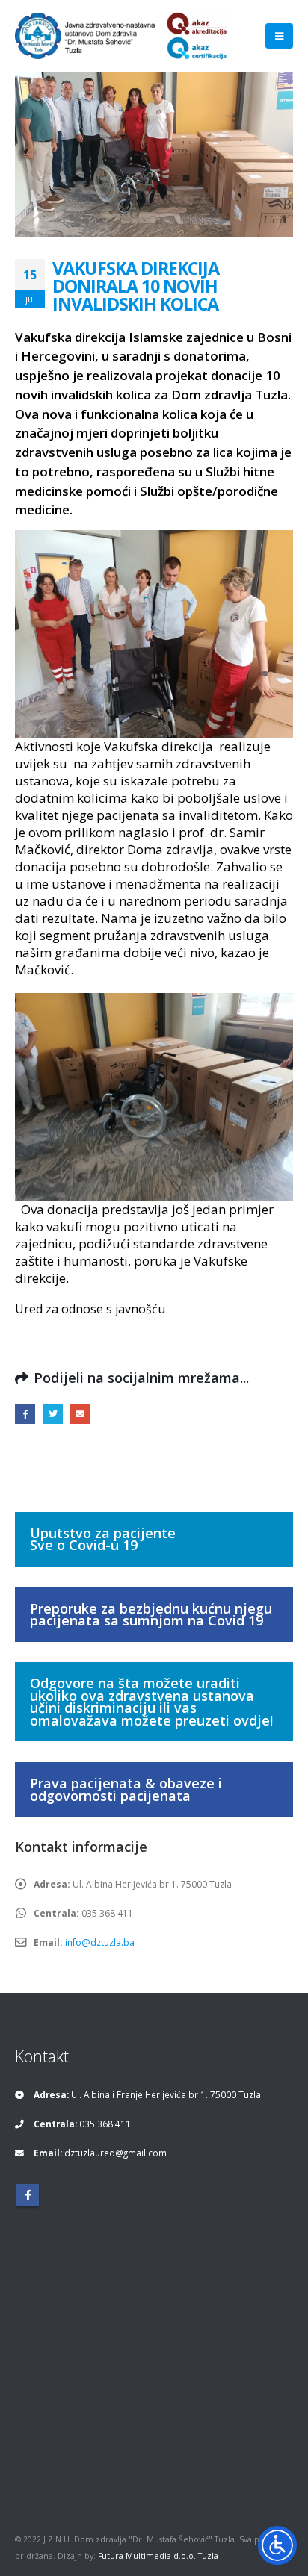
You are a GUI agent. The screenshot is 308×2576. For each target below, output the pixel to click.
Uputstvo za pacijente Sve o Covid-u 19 (103, 1539)
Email (80, 1414)
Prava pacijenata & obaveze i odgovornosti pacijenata (126, 1789)
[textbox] (154, 823)
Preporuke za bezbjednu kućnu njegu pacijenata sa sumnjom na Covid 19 (151, 1615)
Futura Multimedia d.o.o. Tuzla (158, 2556)
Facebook (25, 1414)
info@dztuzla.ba (100, 1942)
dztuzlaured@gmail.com (115, 2153)
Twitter (53, 1414)
